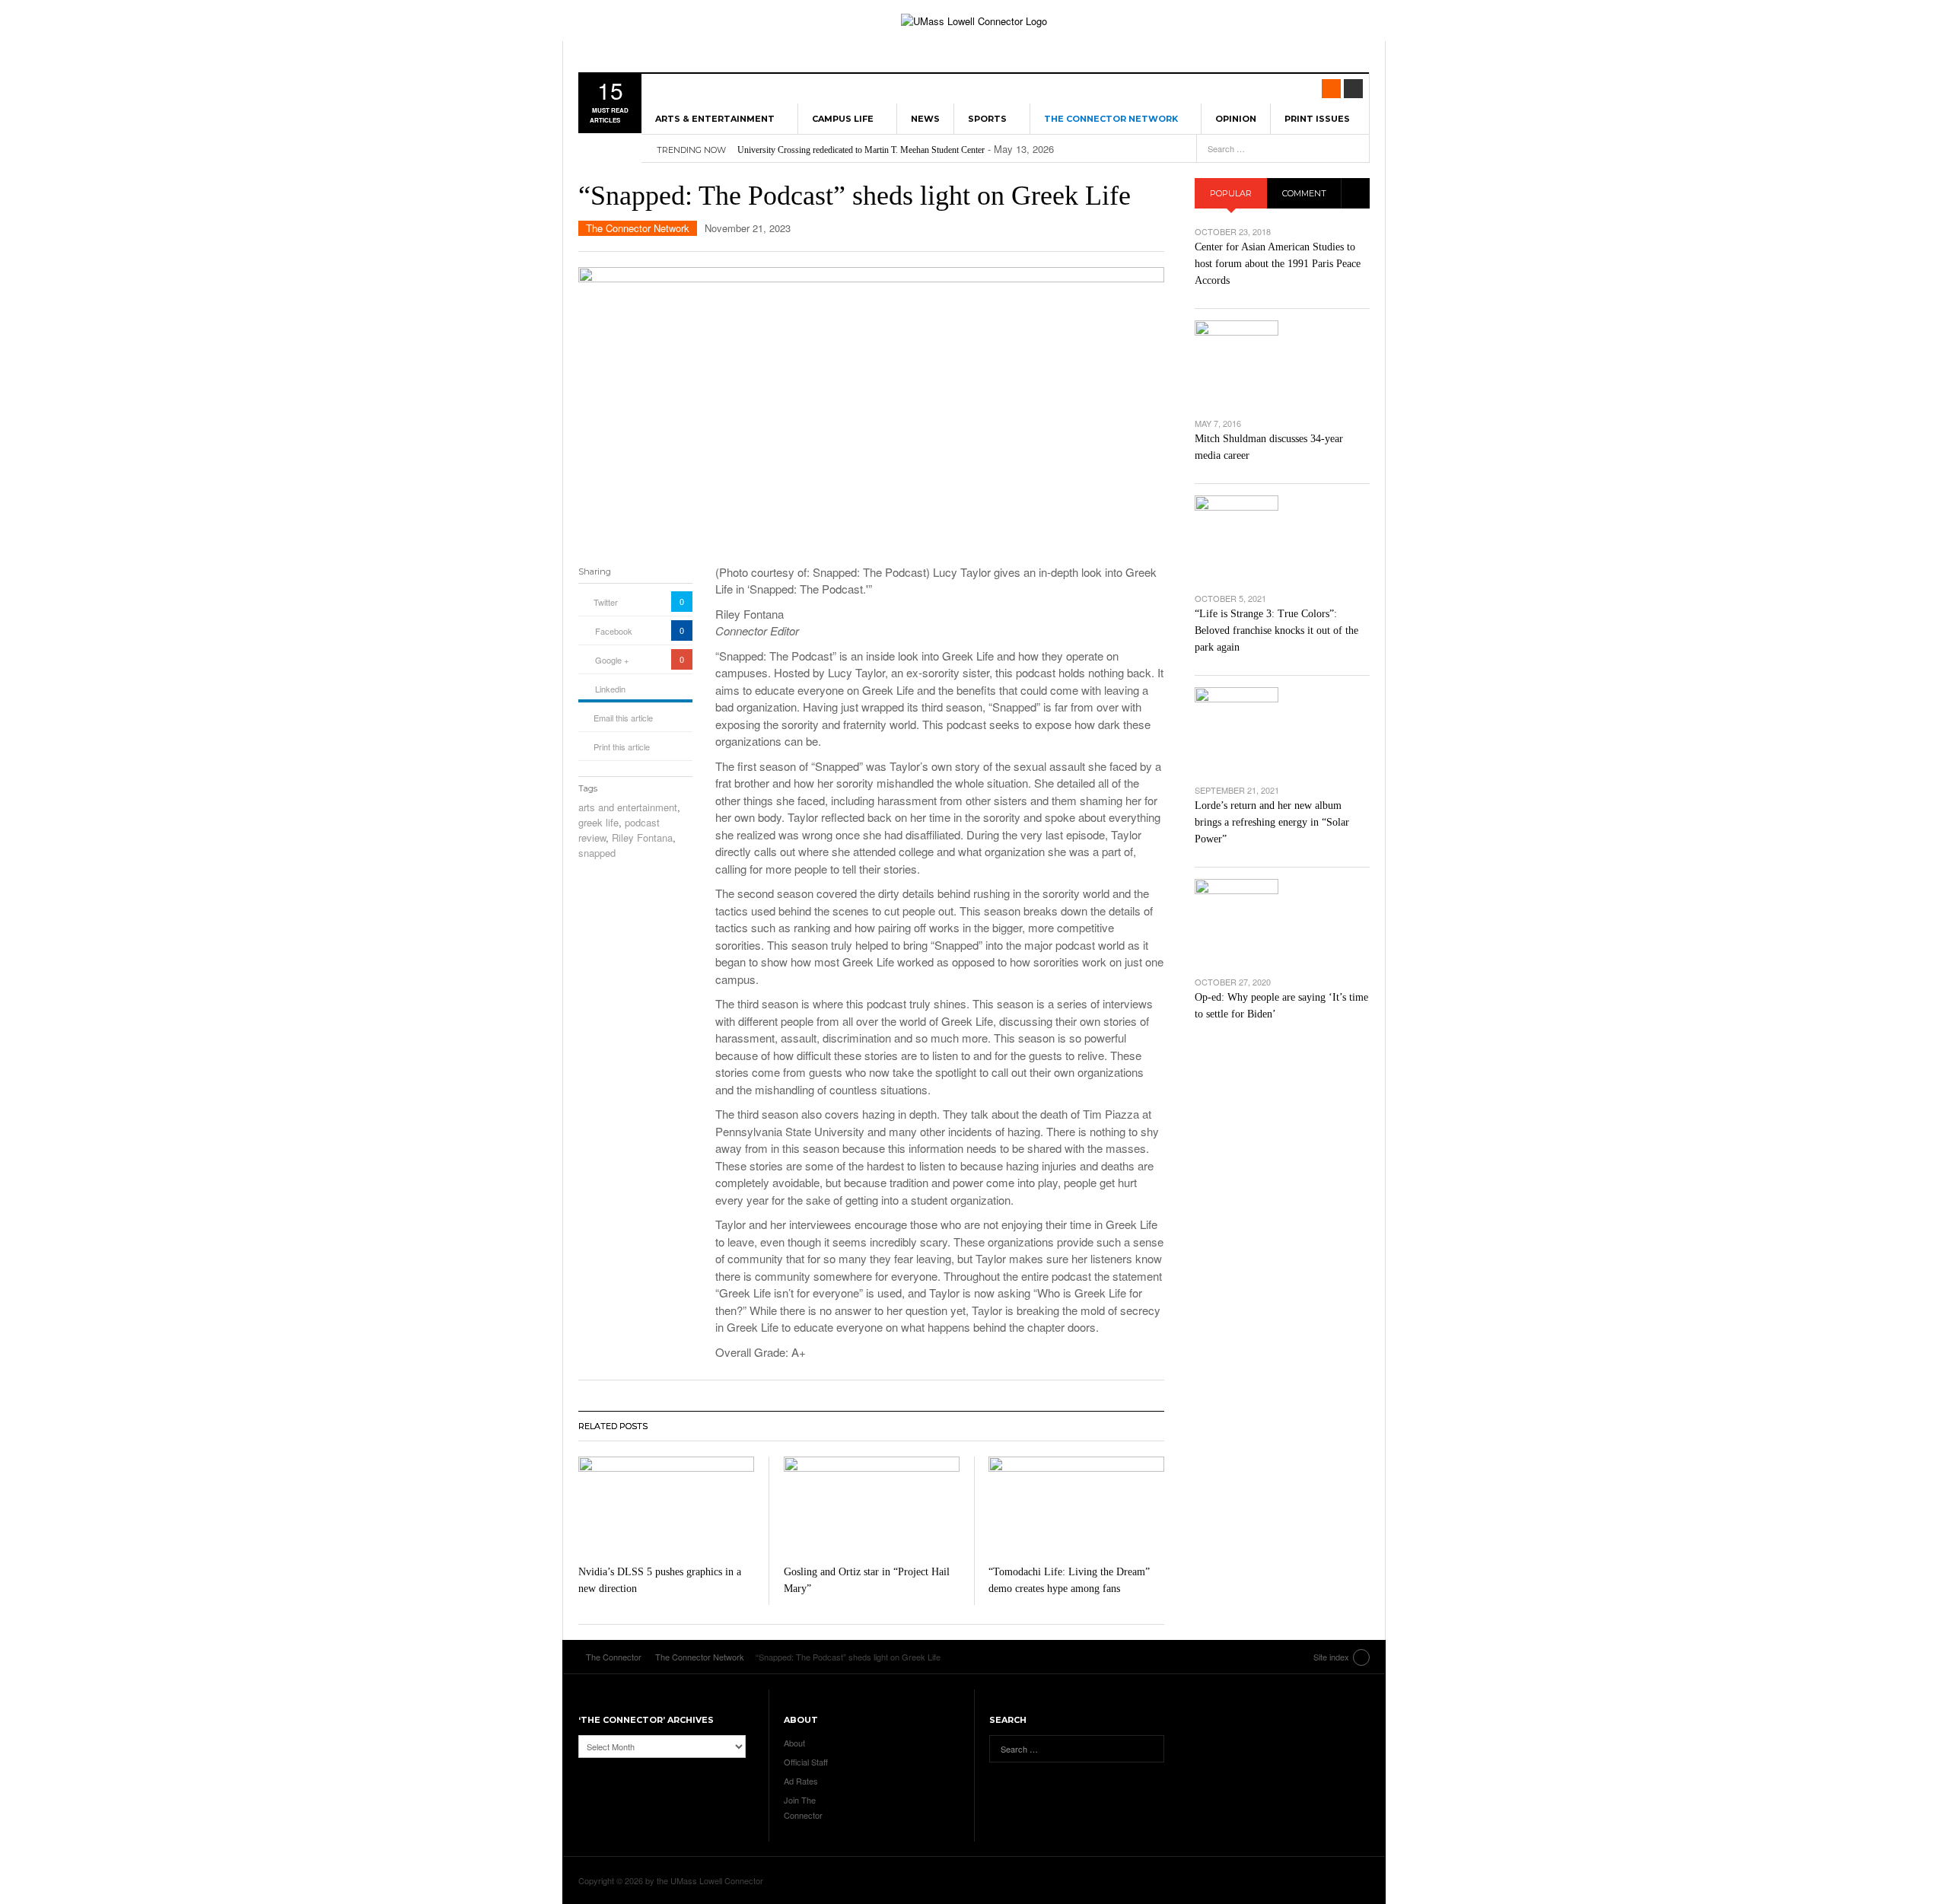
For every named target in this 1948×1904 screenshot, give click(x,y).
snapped (597, 853)
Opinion (1236, 119)
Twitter (606, 602)
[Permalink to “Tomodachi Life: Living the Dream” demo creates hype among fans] (1076, 1506)
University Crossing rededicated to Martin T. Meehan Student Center (861, 150)
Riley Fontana (642, 837)
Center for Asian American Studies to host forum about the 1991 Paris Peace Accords (1278, 264)
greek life (598, 822)
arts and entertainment (628, 807)
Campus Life (843, 119)
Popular (1231, 193)
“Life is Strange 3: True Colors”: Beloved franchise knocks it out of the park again (1276, 630)
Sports (987, 119)
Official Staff (806, 1762)
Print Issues (1317, 119)
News (925, 119)
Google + (612, 660)
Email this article (623, 718)
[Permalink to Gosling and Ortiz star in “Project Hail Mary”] (872, 1506)
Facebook (614, 631)
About (794, 1743)
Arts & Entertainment (715, 119)
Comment (1304, 193)
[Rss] (1331, 89)
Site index (1331, 1657)
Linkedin (610, 689)
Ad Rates (801, 1781)
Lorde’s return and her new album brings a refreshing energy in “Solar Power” (1272, 822)
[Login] (1353, 89)
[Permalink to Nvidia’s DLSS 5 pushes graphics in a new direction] (666, 1506)
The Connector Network (1111, 119)
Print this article (622, 747)
